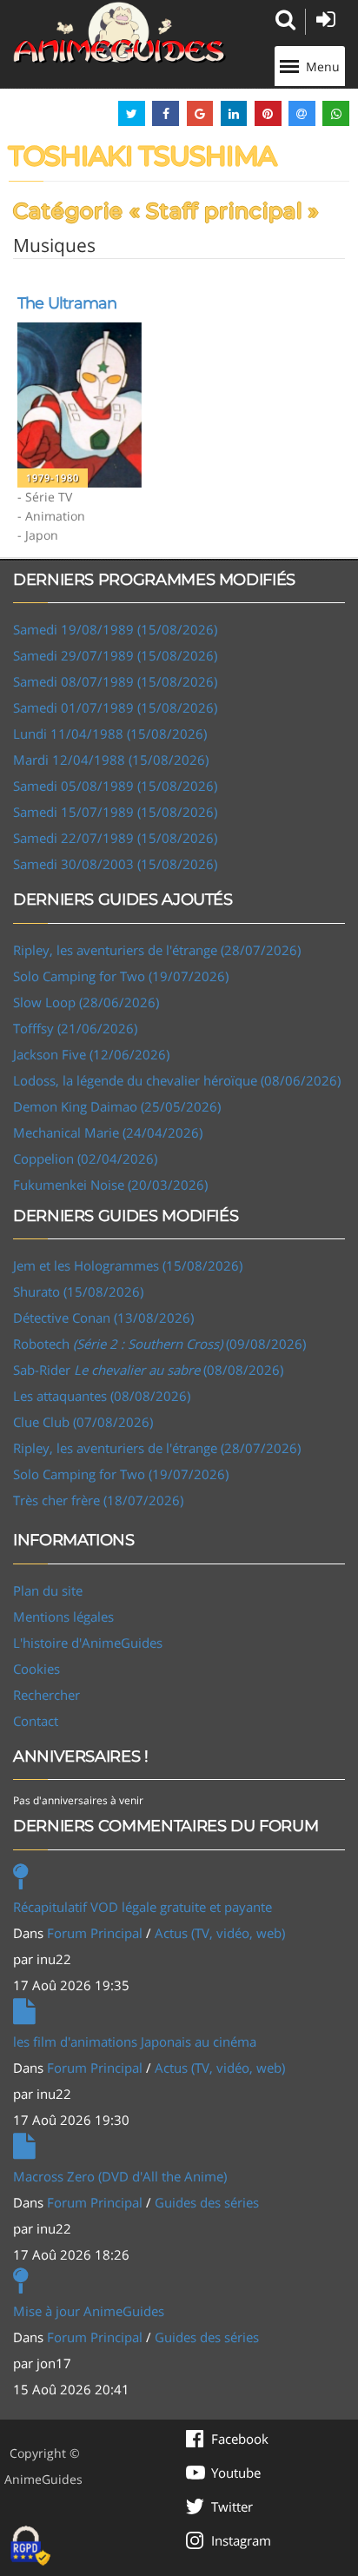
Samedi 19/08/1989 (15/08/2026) (115, 629)
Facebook (240, 2439)
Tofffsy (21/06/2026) (75, 1028)
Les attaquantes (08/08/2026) (102, 1396)
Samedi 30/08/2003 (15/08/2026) (115, 864)
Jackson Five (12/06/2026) (91, 1054)
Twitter (232, 2506)
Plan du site (48, 1590)
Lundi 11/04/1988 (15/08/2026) (110, 734)
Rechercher (46, 1695)
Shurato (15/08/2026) (78, 1291)
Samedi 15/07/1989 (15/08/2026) (115, 812)
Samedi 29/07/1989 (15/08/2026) (115, 655)
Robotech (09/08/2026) (159, 1344)
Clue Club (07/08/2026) (83, 1422)
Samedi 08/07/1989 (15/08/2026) (115, 681)
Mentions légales (63, 1617)
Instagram (241, 2540)
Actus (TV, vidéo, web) (220, 1933)
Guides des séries (207, 2202)
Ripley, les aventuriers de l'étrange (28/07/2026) (157, 950)
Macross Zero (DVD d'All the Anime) (120, 2176)
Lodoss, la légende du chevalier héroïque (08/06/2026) (177, 1080)
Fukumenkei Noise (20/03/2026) (110, 1185)
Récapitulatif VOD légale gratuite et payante (143, 1907)
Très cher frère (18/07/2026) (98, 1500)
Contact (36, 1721)
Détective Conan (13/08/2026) (103, 1318)
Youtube (236, 2473)
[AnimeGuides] (119, 33)
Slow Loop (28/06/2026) (86, 1002)
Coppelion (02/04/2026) (85, 1159)
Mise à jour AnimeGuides (89, 2311)
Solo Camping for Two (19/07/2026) (121, 976)
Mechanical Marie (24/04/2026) (108, 1132)
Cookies (36, 1669)
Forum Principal (95, 1933)
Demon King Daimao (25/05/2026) (117, 1106)
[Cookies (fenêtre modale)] (30, 2546)
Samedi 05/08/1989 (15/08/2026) (115, 786)
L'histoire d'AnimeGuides (88, 1643)
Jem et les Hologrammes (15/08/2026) (128, 1265)
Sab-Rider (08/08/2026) (148, 1370)
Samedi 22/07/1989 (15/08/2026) (115, 838)
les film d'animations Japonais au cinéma (135, 2042)
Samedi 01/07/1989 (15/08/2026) (115, 707)
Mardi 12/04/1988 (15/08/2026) (111, 760)
